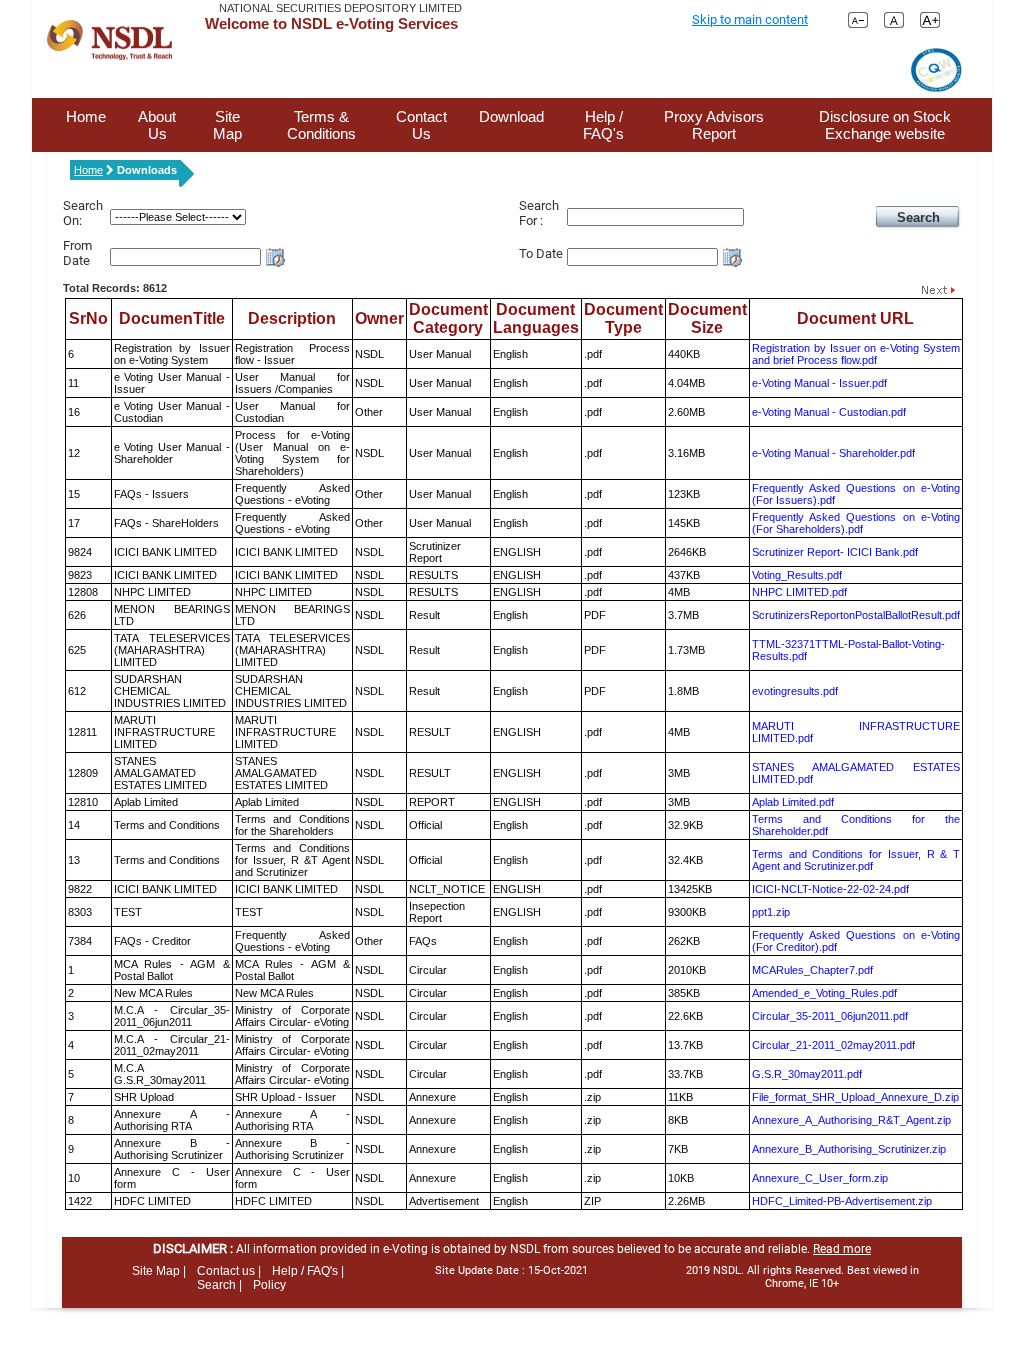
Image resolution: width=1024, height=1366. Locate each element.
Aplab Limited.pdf (793, 802)
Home (86, 116)
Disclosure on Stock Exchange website (885, 125)
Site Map (227, 125)
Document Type (623, 318)
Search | (219, 1285)
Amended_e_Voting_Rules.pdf (824, 993)
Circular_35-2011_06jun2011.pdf (830, 1016)
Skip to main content (750, 19)
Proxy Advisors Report (714, 125)
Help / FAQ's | (308, 1271)
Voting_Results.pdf (797, 575)
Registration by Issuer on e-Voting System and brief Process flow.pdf (856, 354)
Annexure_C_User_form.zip (820, 1178)
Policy (269, 1285)
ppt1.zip (771, 912)
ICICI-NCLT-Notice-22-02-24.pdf (830, 889)
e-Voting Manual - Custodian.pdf (829, 412)
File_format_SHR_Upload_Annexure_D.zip (855, 1097)
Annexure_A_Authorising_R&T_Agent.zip (851, 1120)
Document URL (855, 318)
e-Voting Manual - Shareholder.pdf (833, 453)
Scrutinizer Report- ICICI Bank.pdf (835, 552)
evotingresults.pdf (795, 691)
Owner (379, 318)
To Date (541, 253)
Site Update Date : (511, 1270)
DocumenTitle (172, 318)
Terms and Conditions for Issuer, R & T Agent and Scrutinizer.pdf (856, 860)
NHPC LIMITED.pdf (799, 592)
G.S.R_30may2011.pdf (807, 1074)
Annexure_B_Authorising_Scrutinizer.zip (849, 1149)
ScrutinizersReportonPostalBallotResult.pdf (856, 615)
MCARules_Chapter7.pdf (812, 970)
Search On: (83, 213)
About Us (157, 125)
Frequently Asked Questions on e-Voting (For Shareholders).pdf (856, 523)
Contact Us (421, 125)
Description (292, 318)
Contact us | (229, 1271)
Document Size (707, 318)
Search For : (539, 213)
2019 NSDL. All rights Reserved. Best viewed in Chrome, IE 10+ (802, 1277)
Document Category (448, 318)
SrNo (88, 318)
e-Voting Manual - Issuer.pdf (819, 383)
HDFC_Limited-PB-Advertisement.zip (842, 1201)
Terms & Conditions (321, 125)
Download (511, 116)
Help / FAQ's (603, 125)
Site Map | (159, 1271)
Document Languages (536, 318)
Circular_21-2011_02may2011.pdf (833, 1045)
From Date (77, 253)
